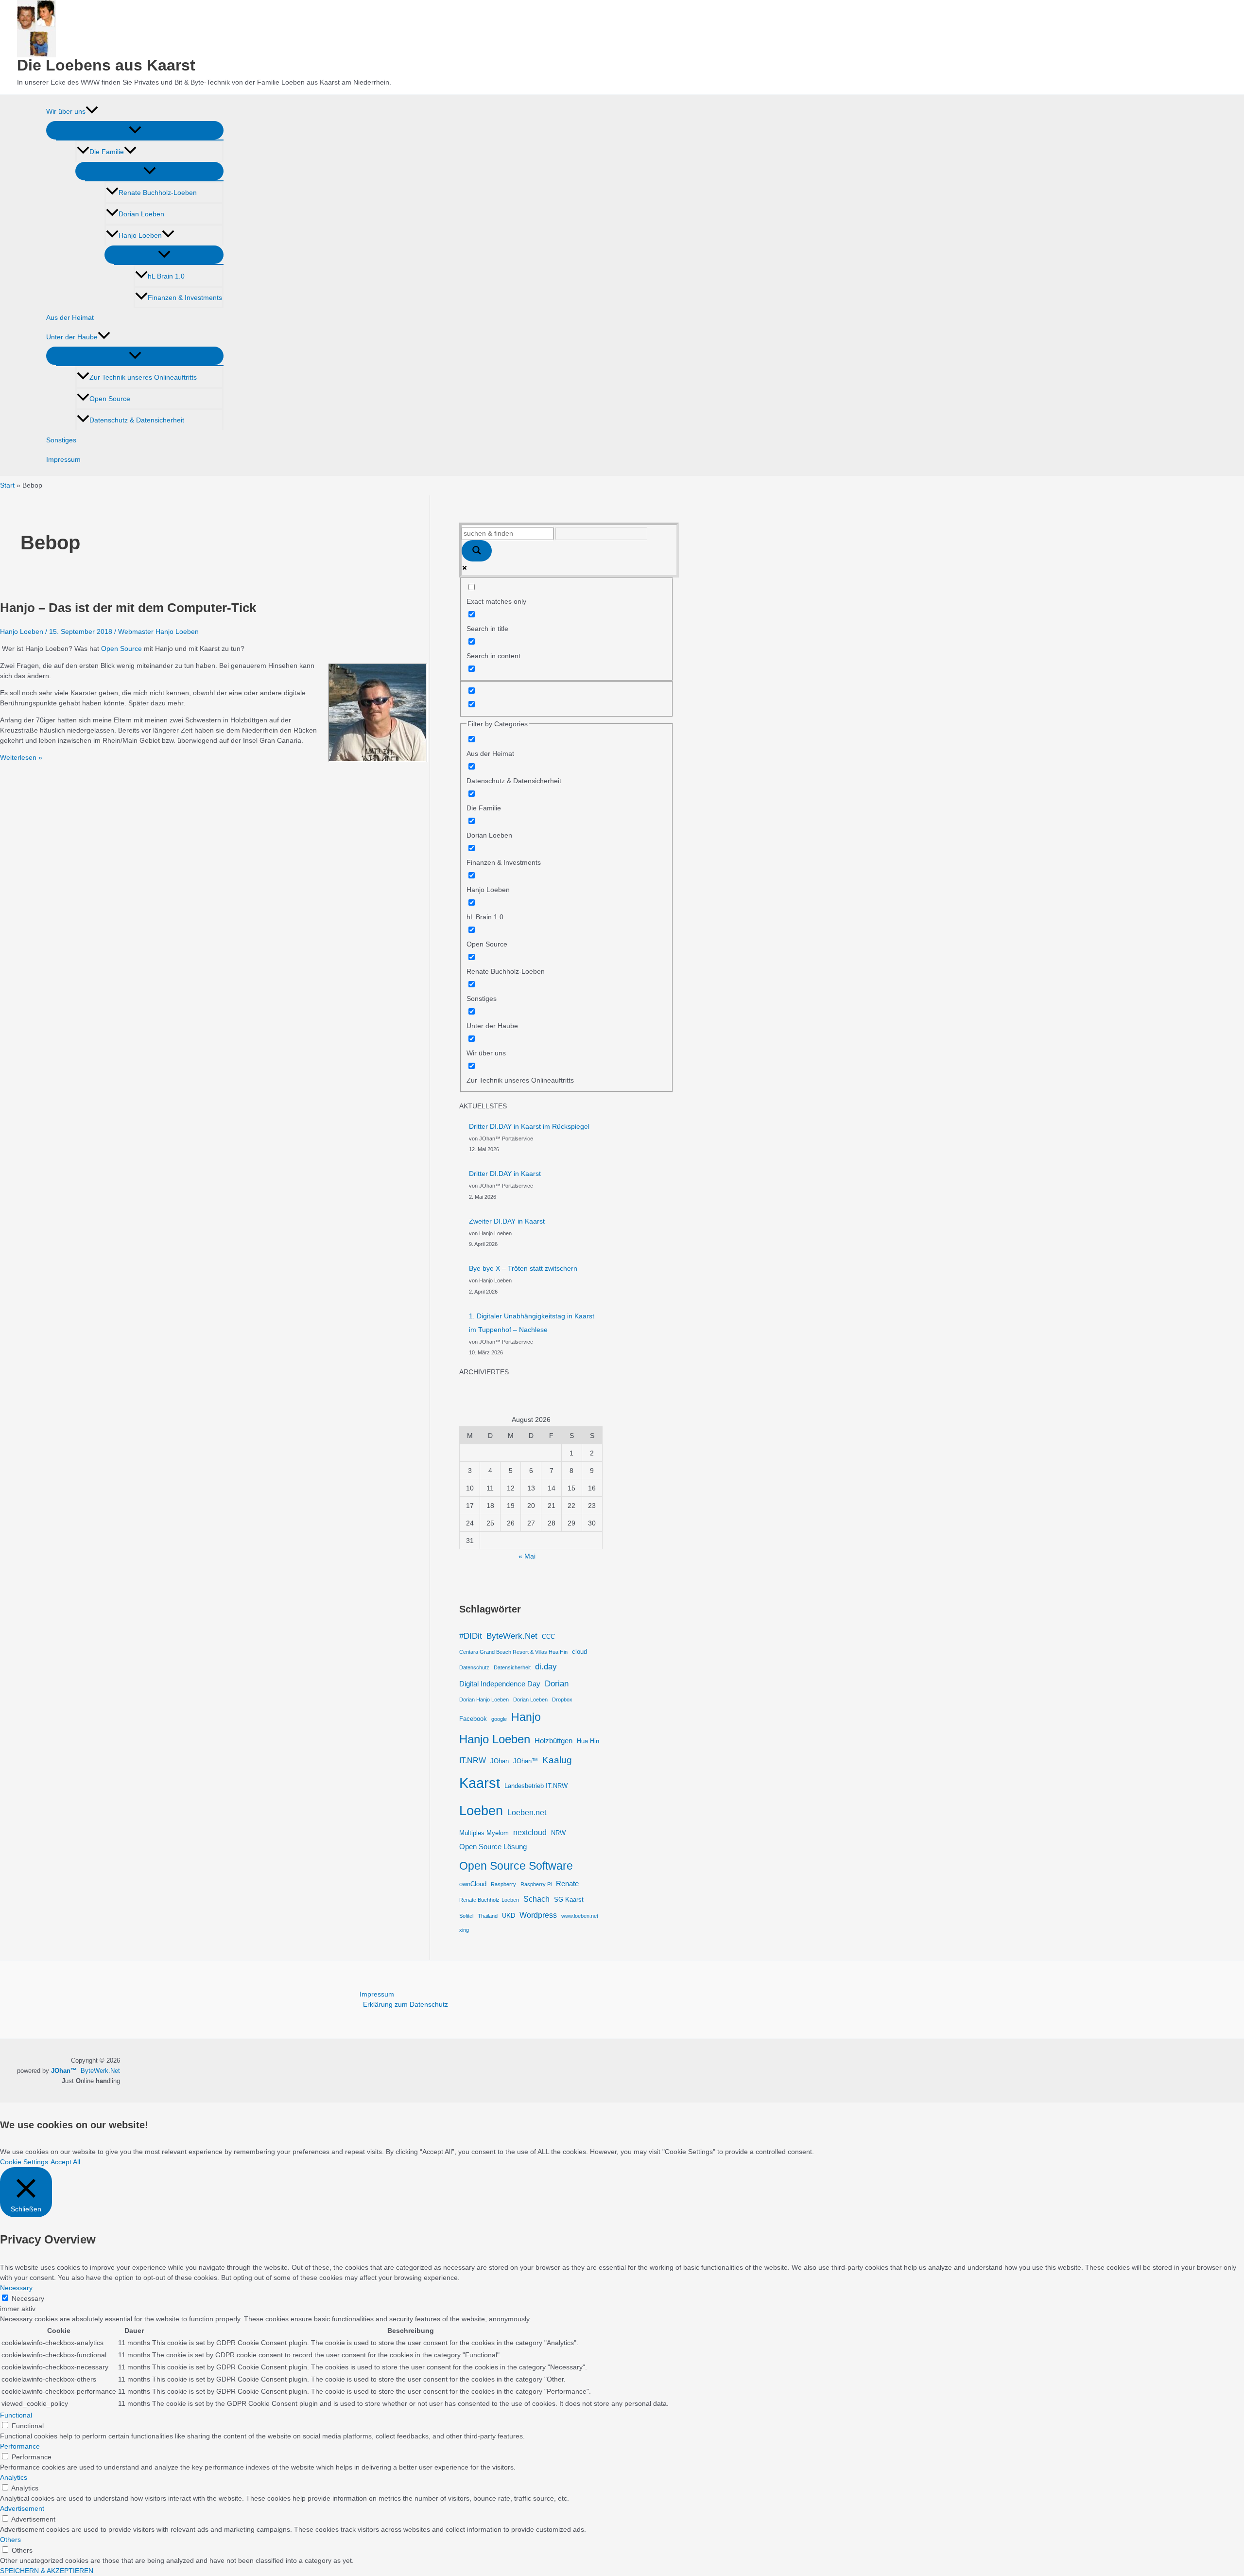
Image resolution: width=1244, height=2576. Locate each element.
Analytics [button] (14, 2477)
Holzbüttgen (553, 1741)
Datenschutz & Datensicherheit (137, 420)
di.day (546, 1666)
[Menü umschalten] (135, 130)
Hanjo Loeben (140, 235)
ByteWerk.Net (512, 1636)
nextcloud (530, 1832)
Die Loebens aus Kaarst (106, 65)
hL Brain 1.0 (166, 276)
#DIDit (471, 1636)
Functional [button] (16, 2415)
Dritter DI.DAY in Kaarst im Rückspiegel (529, 1126)
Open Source (110, 399)
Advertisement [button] (22, 2508)
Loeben (481, 1811)
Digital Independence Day (500, 1684)
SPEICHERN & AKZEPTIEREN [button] (47, 2571)
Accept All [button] (65, 2162)
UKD (509, 1916)
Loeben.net (527, 1812)
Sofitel (466, 1916)
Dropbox (562, 1700)
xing (464, 1930)
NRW (558, 1833)
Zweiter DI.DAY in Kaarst (507, 1221)
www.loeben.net (580, 1916)
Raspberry (503, 1884)
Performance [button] (20, 2446)
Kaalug (557, 1760)
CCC (548, 1637)
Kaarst (480, 1783)
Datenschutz (474, 1667)
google (499, 1719)
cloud (579, 1652)
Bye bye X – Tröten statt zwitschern (523, 1268)
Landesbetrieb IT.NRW (536, 1786)
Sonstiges (61, 440)
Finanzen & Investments (185, 298)
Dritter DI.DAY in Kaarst (505, 1174)
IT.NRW (473, 1760)
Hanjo (526, 1717)
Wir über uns (66, 111)
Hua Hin (588, 1741)
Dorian (557, 1683)
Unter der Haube (72, 337)
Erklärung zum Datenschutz (406, 2004)
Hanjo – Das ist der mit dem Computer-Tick (128, 608)
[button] (92, 111)
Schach (536, 1899)
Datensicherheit (512, 1667)
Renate (567, 1884)
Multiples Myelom (484, 1833)
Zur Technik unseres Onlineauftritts (143, 377)
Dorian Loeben (141, 214)
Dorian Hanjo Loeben (484, 1700)
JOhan (500, 1761)
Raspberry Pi (536, 1884)
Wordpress (538, 1915)
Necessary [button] (16, 2288)
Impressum (63, 459)
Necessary (28, 2298)
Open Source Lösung (493, 1847)
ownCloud (473, 1884)
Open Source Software (516, 1866)
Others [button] (10, 2540)
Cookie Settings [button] (24, 2162)
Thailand (488, 1916)
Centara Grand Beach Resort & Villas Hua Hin (513, 1652)
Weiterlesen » (21, 757)
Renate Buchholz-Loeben (158, 193)
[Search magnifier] (477, 551)
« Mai (527, 1556)
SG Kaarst (569, 1900)
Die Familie (107, 152)
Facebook (473, 1719)
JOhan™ (526, 1761)
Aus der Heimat (70, 317)
